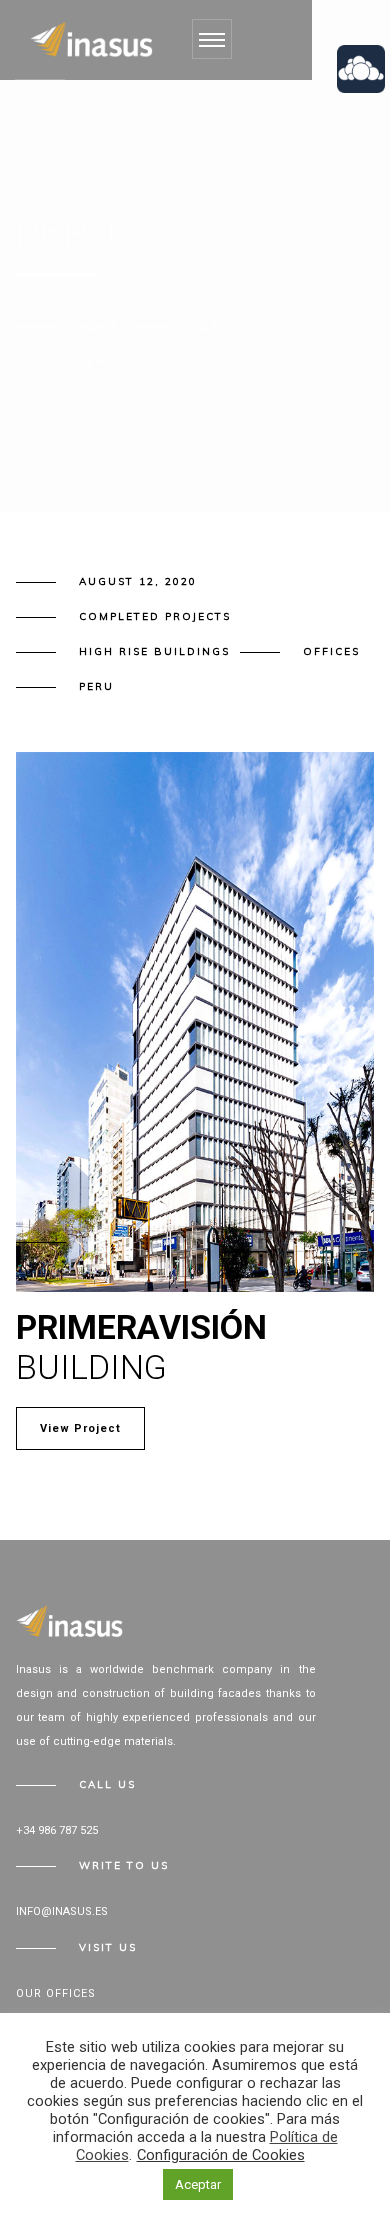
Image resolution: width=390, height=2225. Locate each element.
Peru (96, 686)
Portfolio (231, 326)
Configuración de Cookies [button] (221, 2155)
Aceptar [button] (198, 2184)
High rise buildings (154, 651)
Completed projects (155, 616)
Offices (331, 651)
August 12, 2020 (138, 581)
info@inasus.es (62, 1911)
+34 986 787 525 (57, 1830)
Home (99, 326)
